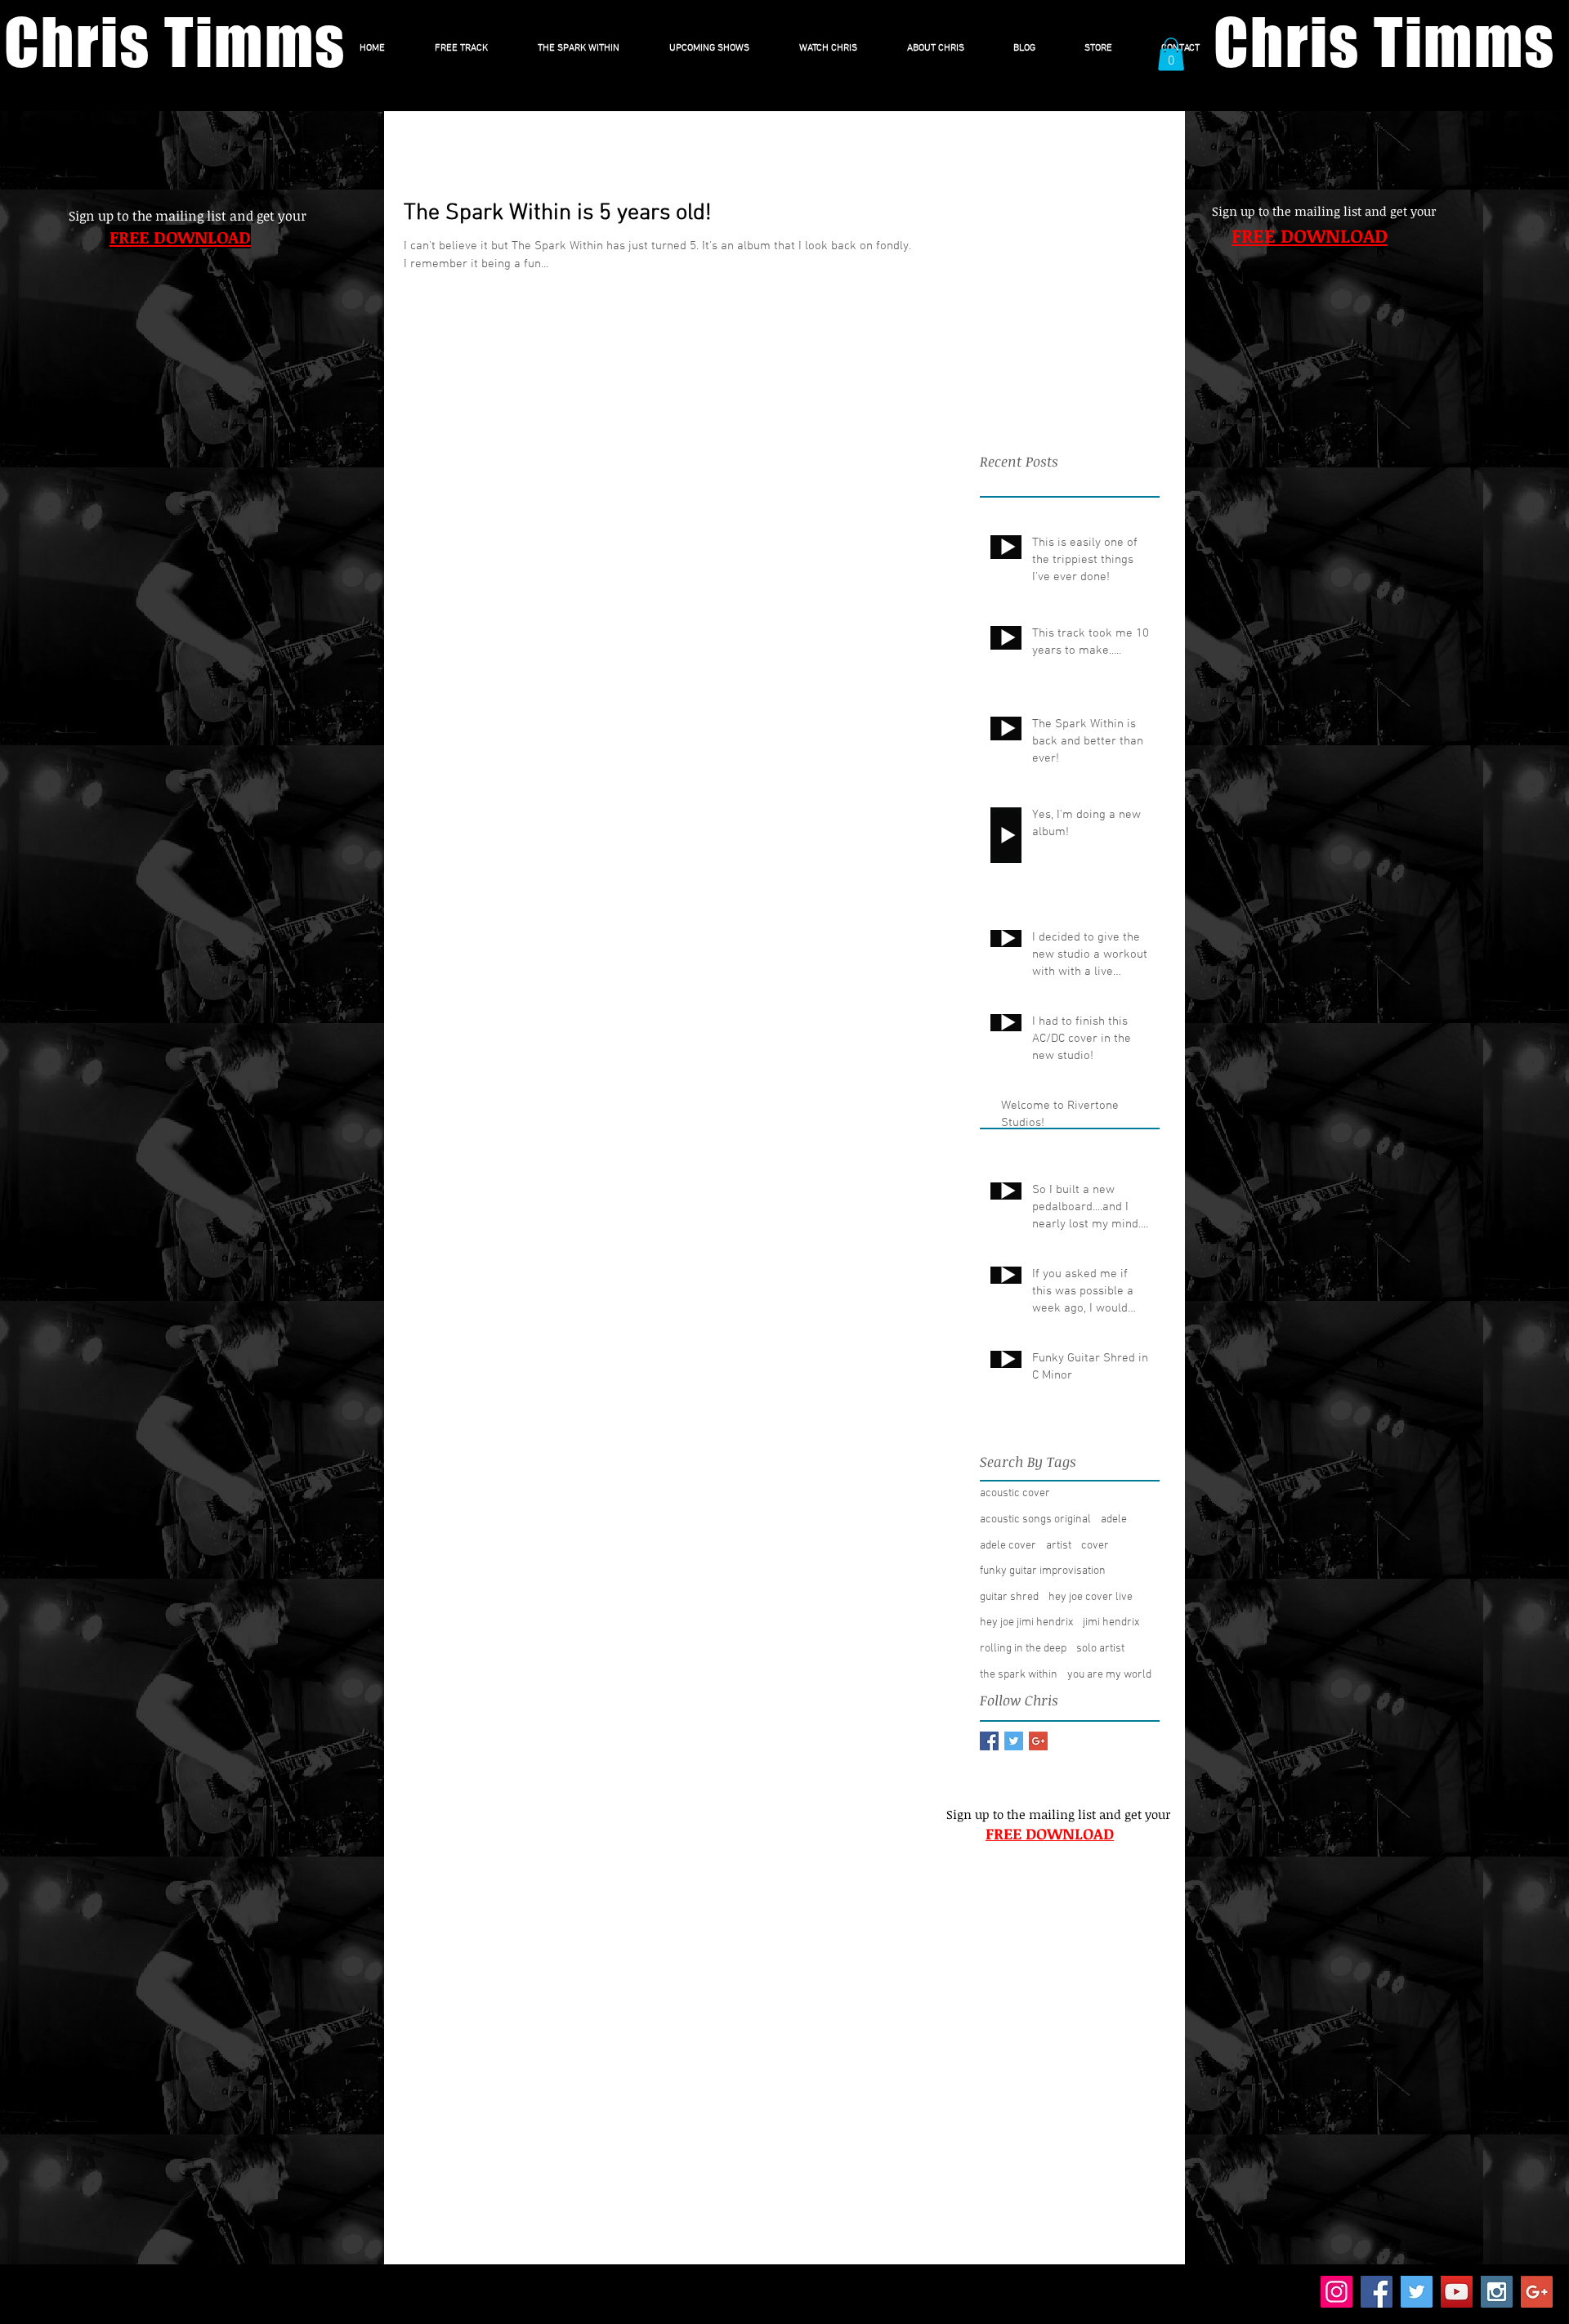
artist (1059, 1546)
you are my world (1109, 1675)
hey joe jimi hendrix (1026, 1622)
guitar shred (1009, 1597)
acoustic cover (1015, 1493)
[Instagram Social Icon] (1497, 2292)
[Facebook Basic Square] (989, 1741)
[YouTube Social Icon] (1457, 2292)
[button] (1171, 54)
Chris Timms (175, 42)
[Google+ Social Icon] (1537, 2292)
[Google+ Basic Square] (1038, 1741)
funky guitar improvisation (1043, 1571)
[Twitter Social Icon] (1417, 2292)
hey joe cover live (1091, 1597)
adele (1114, 1520)
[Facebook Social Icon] (1377, 2292)
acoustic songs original (1035, 1520)
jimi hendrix (1111, 1622)
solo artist (1100, 1649)
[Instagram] (1337, 2292)
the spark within (1019, 1675)
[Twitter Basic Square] (1014, 1741)
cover (1095, 1546)
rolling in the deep (1023, 1649)
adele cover (1008, 1546)
